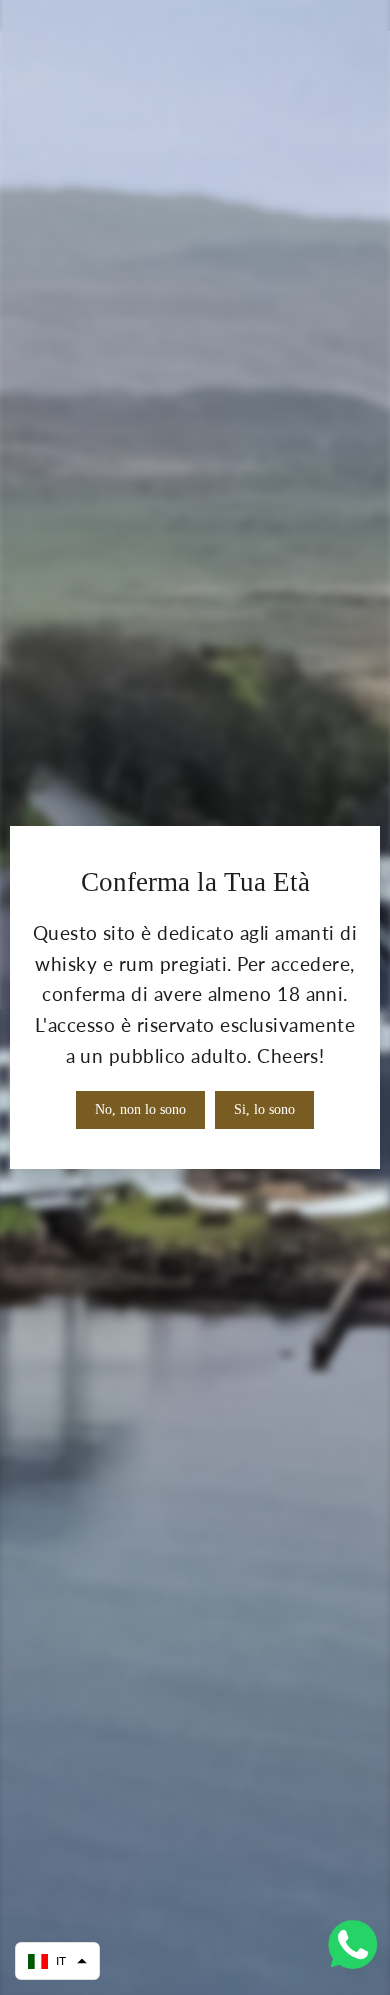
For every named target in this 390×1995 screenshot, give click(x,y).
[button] (57, 1961)
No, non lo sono (140, 1109)
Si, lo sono (264, 1109)
